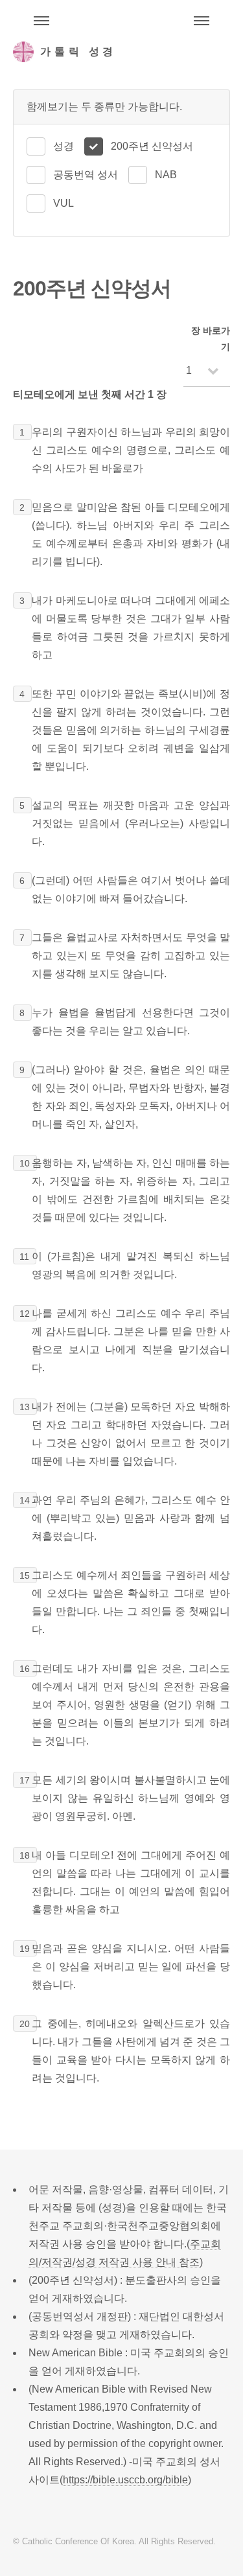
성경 (64, 146)
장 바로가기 (211, 339)
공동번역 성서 (86, 175)
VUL (64, 203)
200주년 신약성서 (152, 146)
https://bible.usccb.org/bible (125, 2480)
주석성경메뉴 (41, 21)
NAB (166, 175)
